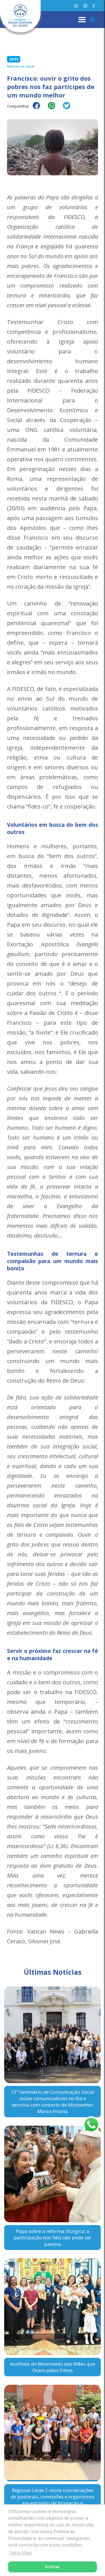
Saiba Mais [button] (20, 2553)
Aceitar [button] (53, 2567)
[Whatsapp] (76, 6)
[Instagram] (85, 6)
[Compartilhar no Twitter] (69, 109)
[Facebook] (94, 6)
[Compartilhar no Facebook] (39, 109)
